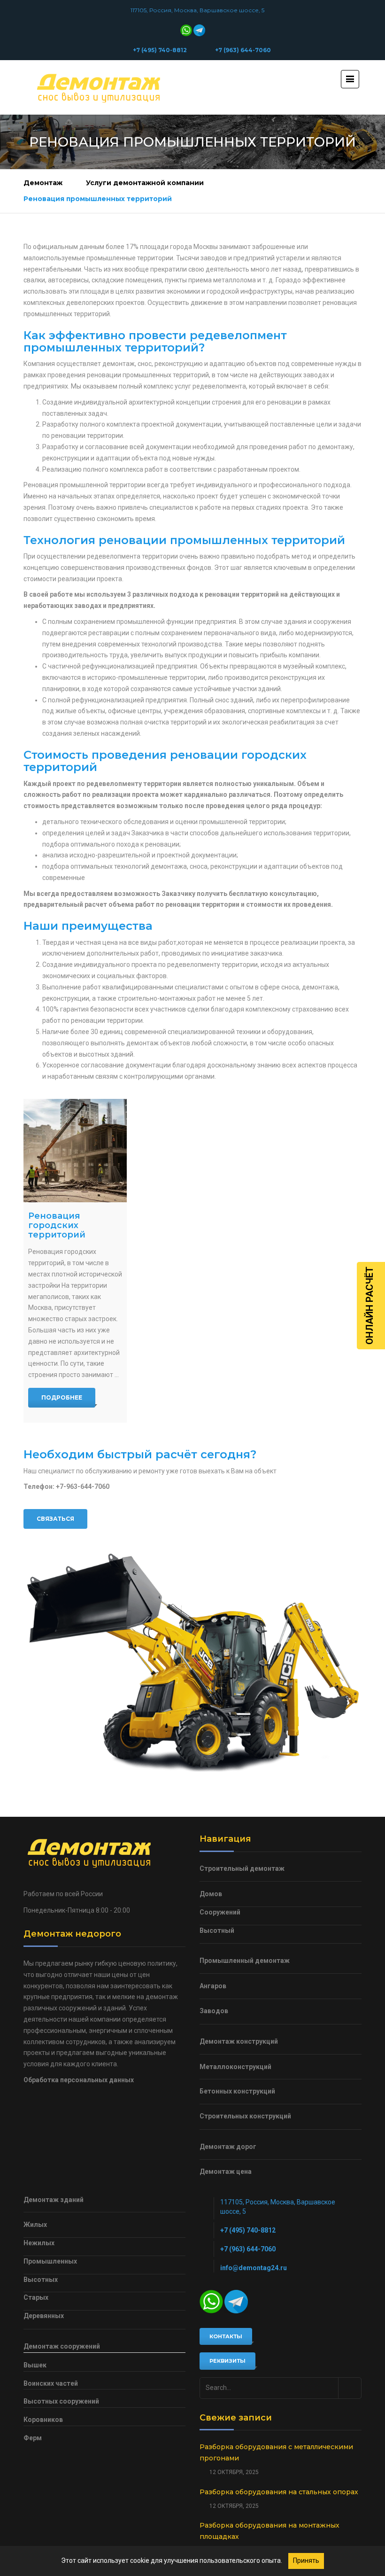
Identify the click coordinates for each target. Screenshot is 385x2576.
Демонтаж (43, 183)
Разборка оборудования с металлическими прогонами (276, 2452)
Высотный (217, 1930)
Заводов (214, 2011)
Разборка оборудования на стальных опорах (279, 2492)
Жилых (35, 2225)
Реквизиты (227, 2361)
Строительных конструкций (245, 2116)
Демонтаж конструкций (239, 2041)
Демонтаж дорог (228, 2147)
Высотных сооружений (61, 2401)
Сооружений (220, 1912)
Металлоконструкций (235, 2067)
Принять (306, 2560)
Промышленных (50, 2261)
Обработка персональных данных (79, 2080)
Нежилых (39, 2243)
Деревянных (44, 2316)
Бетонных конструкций (237, 2091)
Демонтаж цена (226, 2171)
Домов (211, 1894)
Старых (36, 2297)
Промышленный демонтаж (245, 1961)
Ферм (33, 2438)
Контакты (226, 2336)
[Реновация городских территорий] (75, 1151)
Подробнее (62, 1397)
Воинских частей (51, 2383)
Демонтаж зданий (54, 2200)
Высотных (41, 2280)
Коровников (43, 2420)
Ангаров (213, 1986)
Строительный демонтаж (242, 1868)
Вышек (35, 2365)
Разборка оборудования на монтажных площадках (269, 2531)
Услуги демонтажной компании (145, 183)
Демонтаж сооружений (62, 2346)
